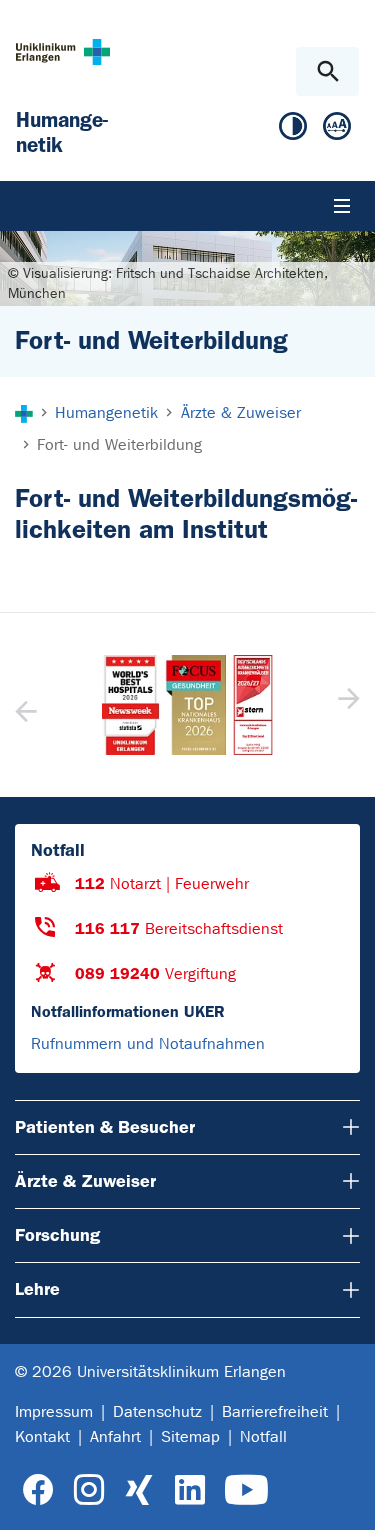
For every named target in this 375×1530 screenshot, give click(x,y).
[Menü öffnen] (342, 206)
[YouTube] (246, 1490)
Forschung (57, 1235)
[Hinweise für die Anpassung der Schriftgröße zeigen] (337, 130)
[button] (346, 705)
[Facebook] (38, 1490)
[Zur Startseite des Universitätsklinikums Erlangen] (63, 51)
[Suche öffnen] (327, 71)
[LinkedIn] (189, 1490)
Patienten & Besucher (105, 1127)
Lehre (37, 1289)
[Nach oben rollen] (343, 1497)
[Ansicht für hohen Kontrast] (293, 130)
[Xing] (139, 1490)
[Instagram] (89, 1490)
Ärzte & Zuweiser (85, 1181)
